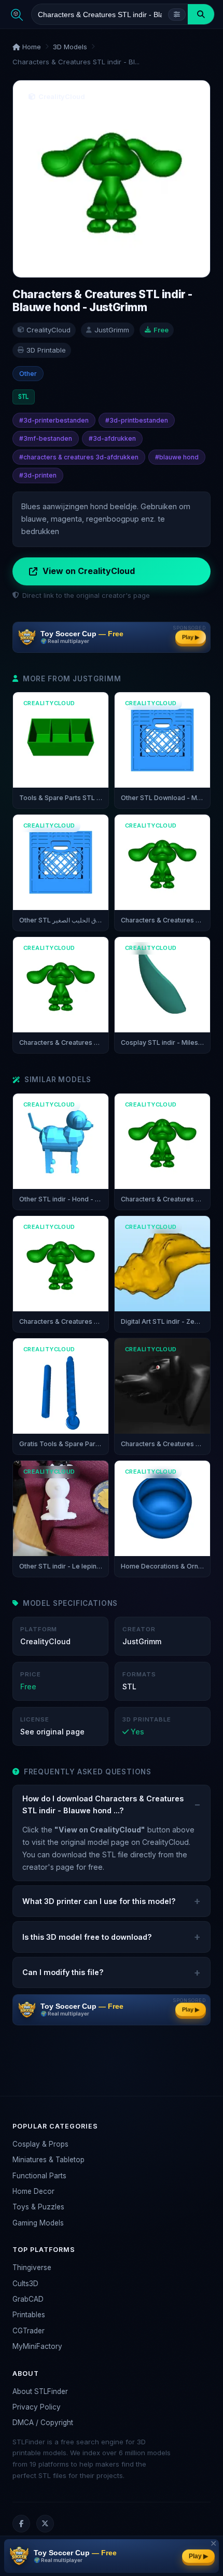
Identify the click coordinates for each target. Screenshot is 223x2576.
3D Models (70, 47)
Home (31, 47)
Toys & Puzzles (38, 2207)
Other (28, 374)
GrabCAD (28, 2299)
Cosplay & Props (40, 2144)
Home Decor (33, 2191)
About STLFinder (40, 2391)
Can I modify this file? (63, 1972)
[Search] (201, 14)
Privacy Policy (37, 2407)
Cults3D (25, 2284)
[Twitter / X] (45, 2524)
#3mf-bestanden (46, 438)
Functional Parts (39, 2176)
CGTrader (29, 2331)
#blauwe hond (177, 457)
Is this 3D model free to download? (87, 1937)
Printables (29, 2315)
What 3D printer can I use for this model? (99, 1901)
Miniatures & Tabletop (48, 2160)
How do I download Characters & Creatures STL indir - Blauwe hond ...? (103, 1804)
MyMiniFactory (37, 2346)
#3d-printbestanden (137, 420)
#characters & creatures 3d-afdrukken (79, 457)
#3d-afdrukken (112, 438)
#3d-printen (38, 475)
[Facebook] (21, 2524)
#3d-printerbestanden (54, 420)
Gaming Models (38, 2223)
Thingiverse (32, 2267)
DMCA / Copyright (43, 2423)
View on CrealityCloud (89, 571)
